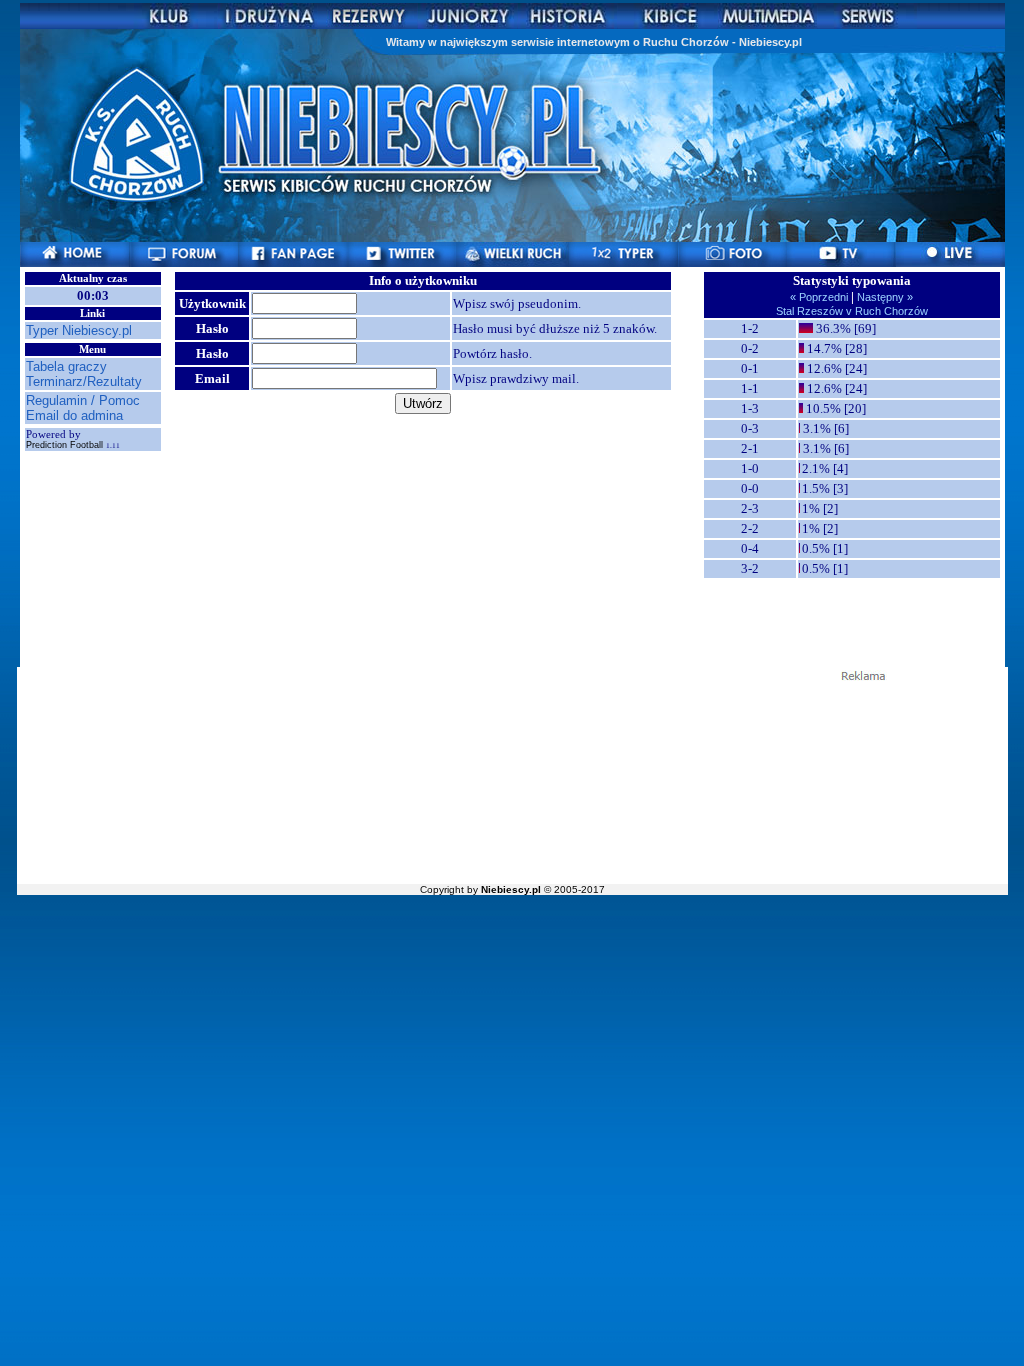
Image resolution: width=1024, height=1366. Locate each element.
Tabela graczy (66, 366)
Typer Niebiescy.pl (79, 330)
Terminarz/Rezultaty (84, 381)
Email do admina (74, 415)
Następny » (883, 297)
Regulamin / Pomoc (83, 400)
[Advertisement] (512, 781)
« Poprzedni (820, 297)
